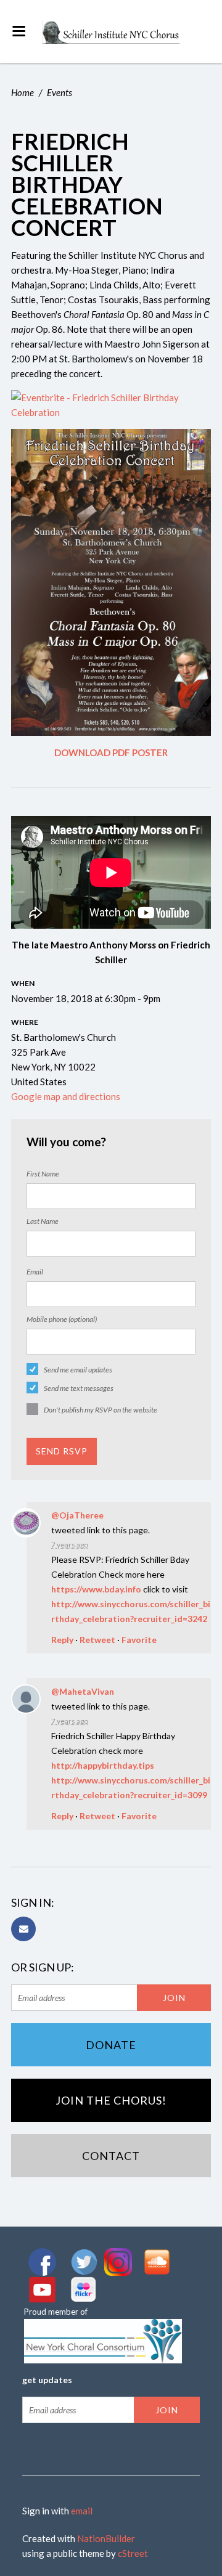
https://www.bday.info (96, 1589)
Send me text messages (79, 1388)
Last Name (43, 1221)
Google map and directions (66, 1096)
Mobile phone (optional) (62, 1319)
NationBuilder (106, 2538)
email (82, 2511)
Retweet (97, 1640)
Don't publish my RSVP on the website (101, 1410)
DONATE (111, 2045)
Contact (111, 2156)
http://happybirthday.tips (103, 1765)
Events (60, 92)
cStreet (133, 2553)
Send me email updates (78, 1370)
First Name (43, 1174)
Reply (62, 1640)
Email (35, 1272)
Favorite (139, 1640)
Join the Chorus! (111, 2100)
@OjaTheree (77, 1515)
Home (23, 92)
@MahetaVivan (83, 1691)
